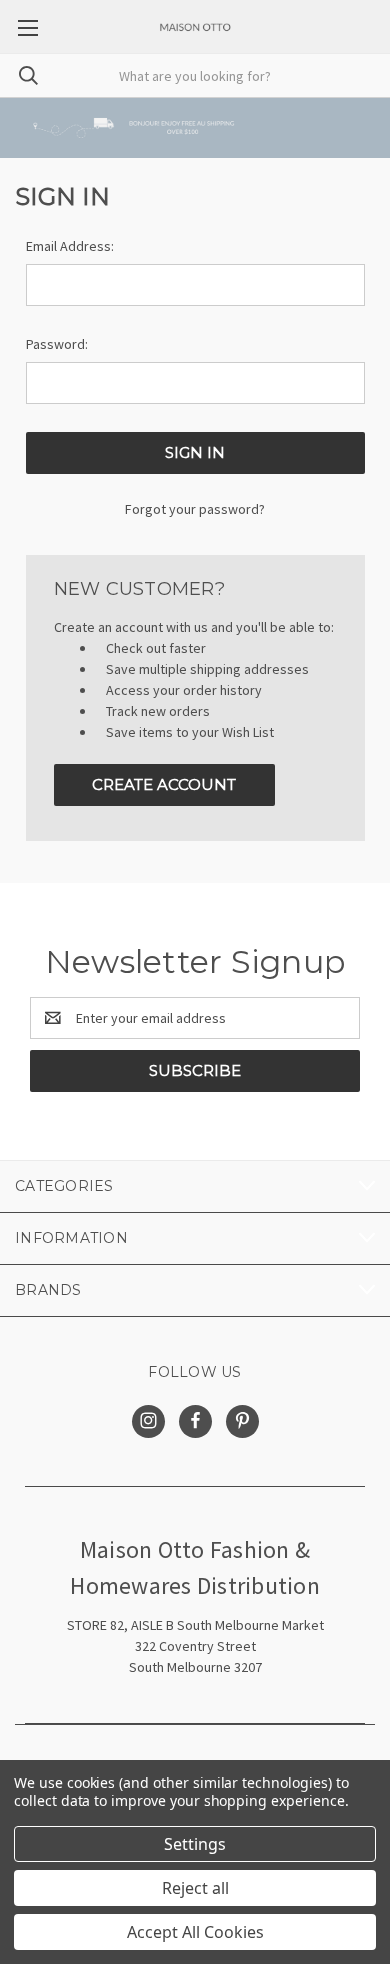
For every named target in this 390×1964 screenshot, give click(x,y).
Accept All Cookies (195, 1932)
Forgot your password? (195, 509)
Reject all (195, 1888)
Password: (57, 344)
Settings (195, 1844)
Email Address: (70, 246)
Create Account (164, 784)
